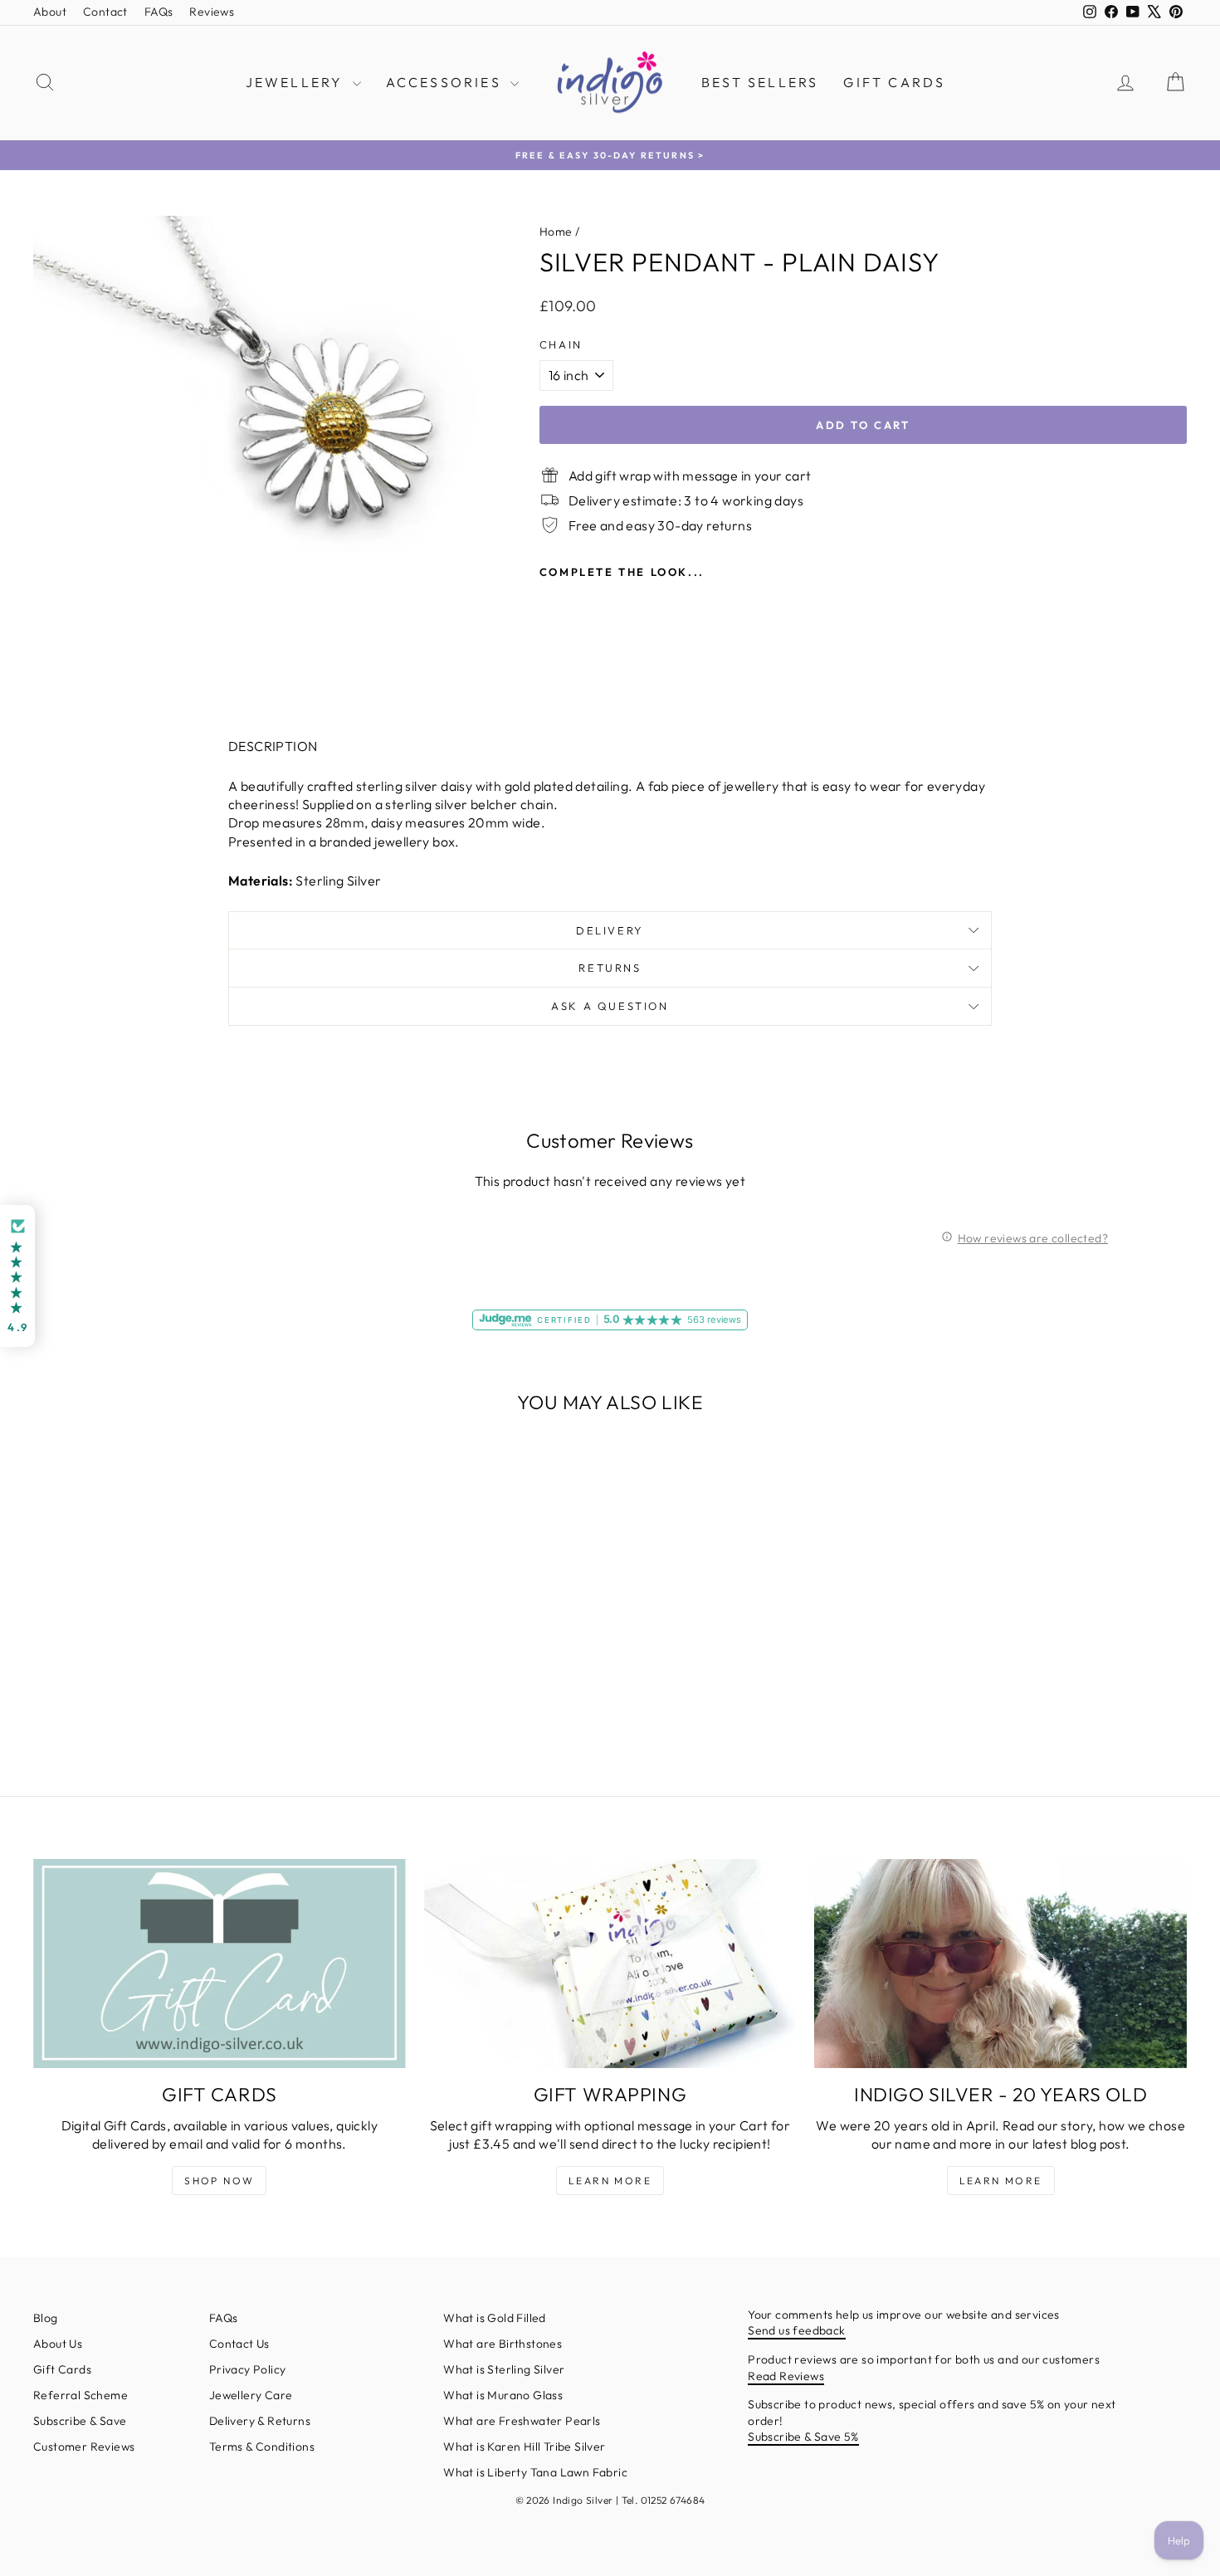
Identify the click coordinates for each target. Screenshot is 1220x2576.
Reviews (212, 12)
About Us (58, 2344)
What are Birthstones (503, 2344)
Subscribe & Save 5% (803, 2437)
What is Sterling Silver (504, 2369)
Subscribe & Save (80, 2421)
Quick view (171, 1642)
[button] (17, 1276)
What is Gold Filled (495, 2318)
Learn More (610, 2181)
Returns (610, 968)
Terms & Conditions (262, 2447)
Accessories (446, 82)
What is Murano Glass (503, 2395)
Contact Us (239, 2344)
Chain (561, 344)
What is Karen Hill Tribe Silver (524, 2447)
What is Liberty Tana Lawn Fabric (535, 2472)
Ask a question (610, 1006)
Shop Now (219, 2181)
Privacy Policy (248, 2369)
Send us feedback (796, 2330)
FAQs (159, 12)
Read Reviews (786, 2376)
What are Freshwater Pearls (522, 2421)
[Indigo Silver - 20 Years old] (1000, 1964)
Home (556, 232)
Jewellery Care (251, 2395)
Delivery (610, 930)
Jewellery (297, 82)
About (50, 12)
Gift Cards (894, 82)
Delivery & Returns (260, 2421)
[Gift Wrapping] (610, 1964)
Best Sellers (760, 82)
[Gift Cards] (220, 1964)
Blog (46, 2318)
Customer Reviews (84, 2447)
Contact (105, 12)
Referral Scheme (81, 2395)
